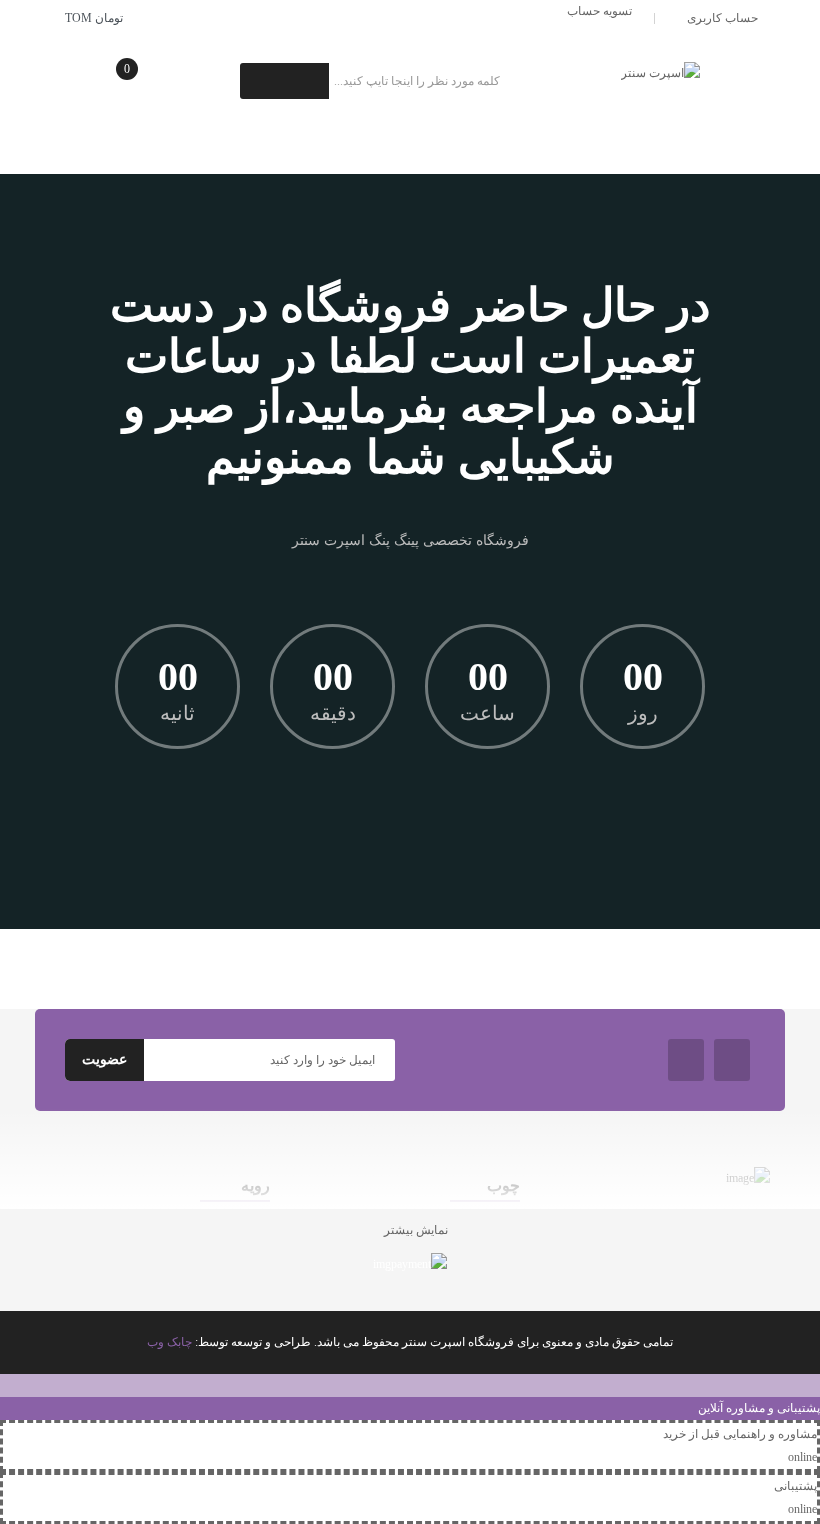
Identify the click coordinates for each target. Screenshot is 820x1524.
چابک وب (169, 1342)
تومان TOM (91, 18)
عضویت (104, 1059)
